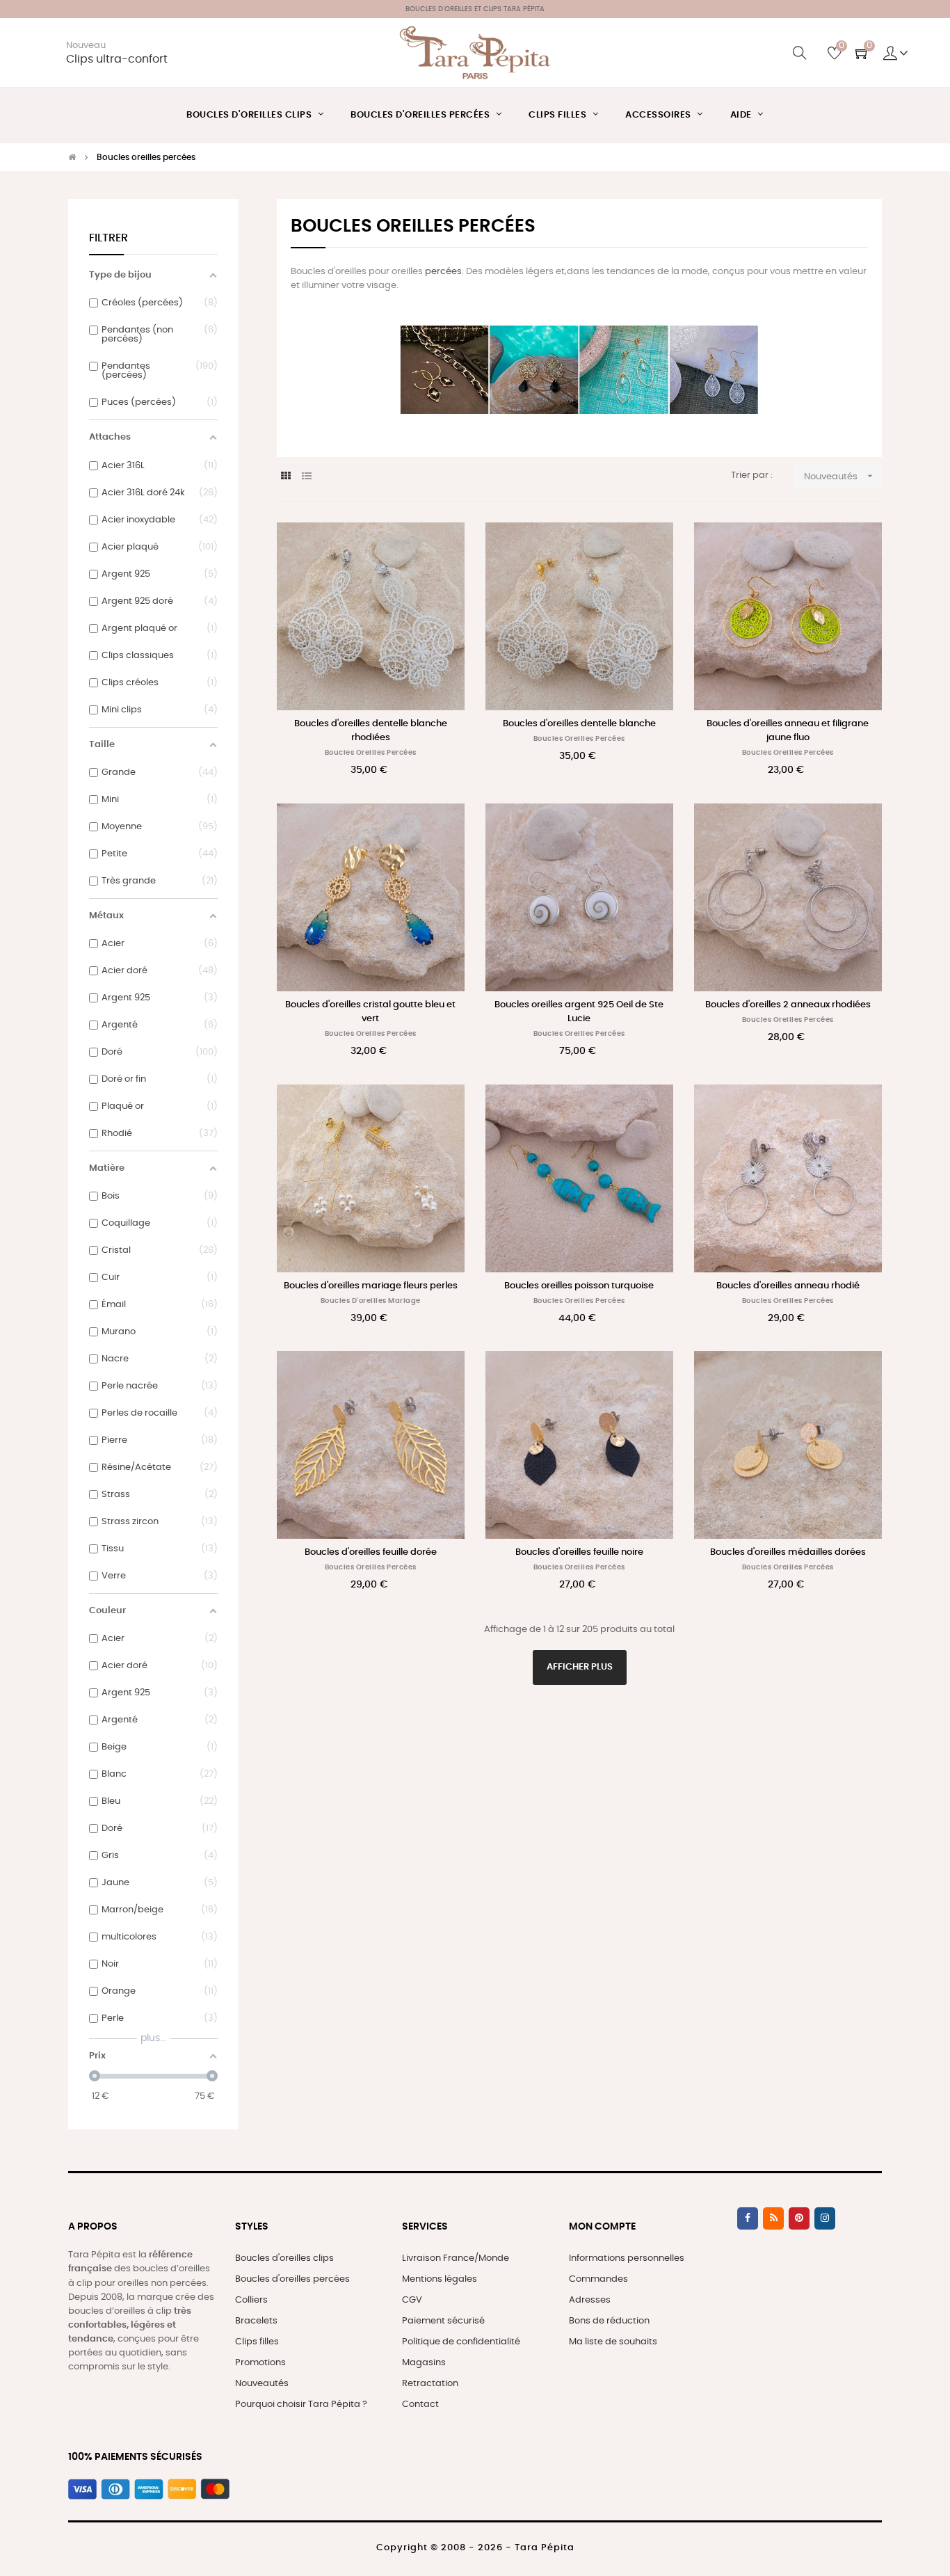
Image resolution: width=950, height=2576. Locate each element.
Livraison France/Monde (456, 2258)
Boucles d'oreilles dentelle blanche (579, 724)
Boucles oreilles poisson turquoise (579, 1286)
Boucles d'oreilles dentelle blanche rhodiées (371, 731)
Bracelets (256, 2321)
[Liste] (306, 477)
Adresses (590, 2300)
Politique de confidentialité (461, 2342)
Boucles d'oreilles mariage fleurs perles (371, 1286)
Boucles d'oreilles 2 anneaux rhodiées (788, 1005)
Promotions (260, 2363)
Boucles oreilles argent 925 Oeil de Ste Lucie (579, 1012)
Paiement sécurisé (443, 2321)
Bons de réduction (609, 2321)
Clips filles (257, 2342)
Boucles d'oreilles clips (284, 2258)
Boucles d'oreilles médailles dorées (788, 1552)
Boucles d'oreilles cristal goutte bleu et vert (370, 1012)
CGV (412, 2300)
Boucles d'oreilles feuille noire (579, 1552)
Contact (420, 2405)
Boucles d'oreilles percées (292, 2279)
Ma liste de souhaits (613, 2342)
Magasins (424, 2363)
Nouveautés (840, 476)
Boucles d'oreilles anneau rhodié (788, 1286)
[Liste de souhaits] (439, 548)
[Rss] (773, 2218)
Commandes (598, 2279)
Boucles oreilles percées (371, 753)
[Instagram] (825, 2218)
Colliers (251, 2300)
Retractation (430, 2384)
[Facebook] (748, 2218)
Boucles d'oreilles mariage (371, 1301)
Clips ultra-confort (117, 59)
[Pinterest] (799, 2218)
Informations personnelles (627, 2258)
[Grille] (285, 477)
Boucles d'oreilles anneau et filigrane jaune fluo (788, 731)
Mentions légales (440, 2279)
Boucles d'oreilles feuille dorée (371, 1552)
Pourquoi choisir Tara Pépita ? (301, 2405)
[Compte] (896, 53)
